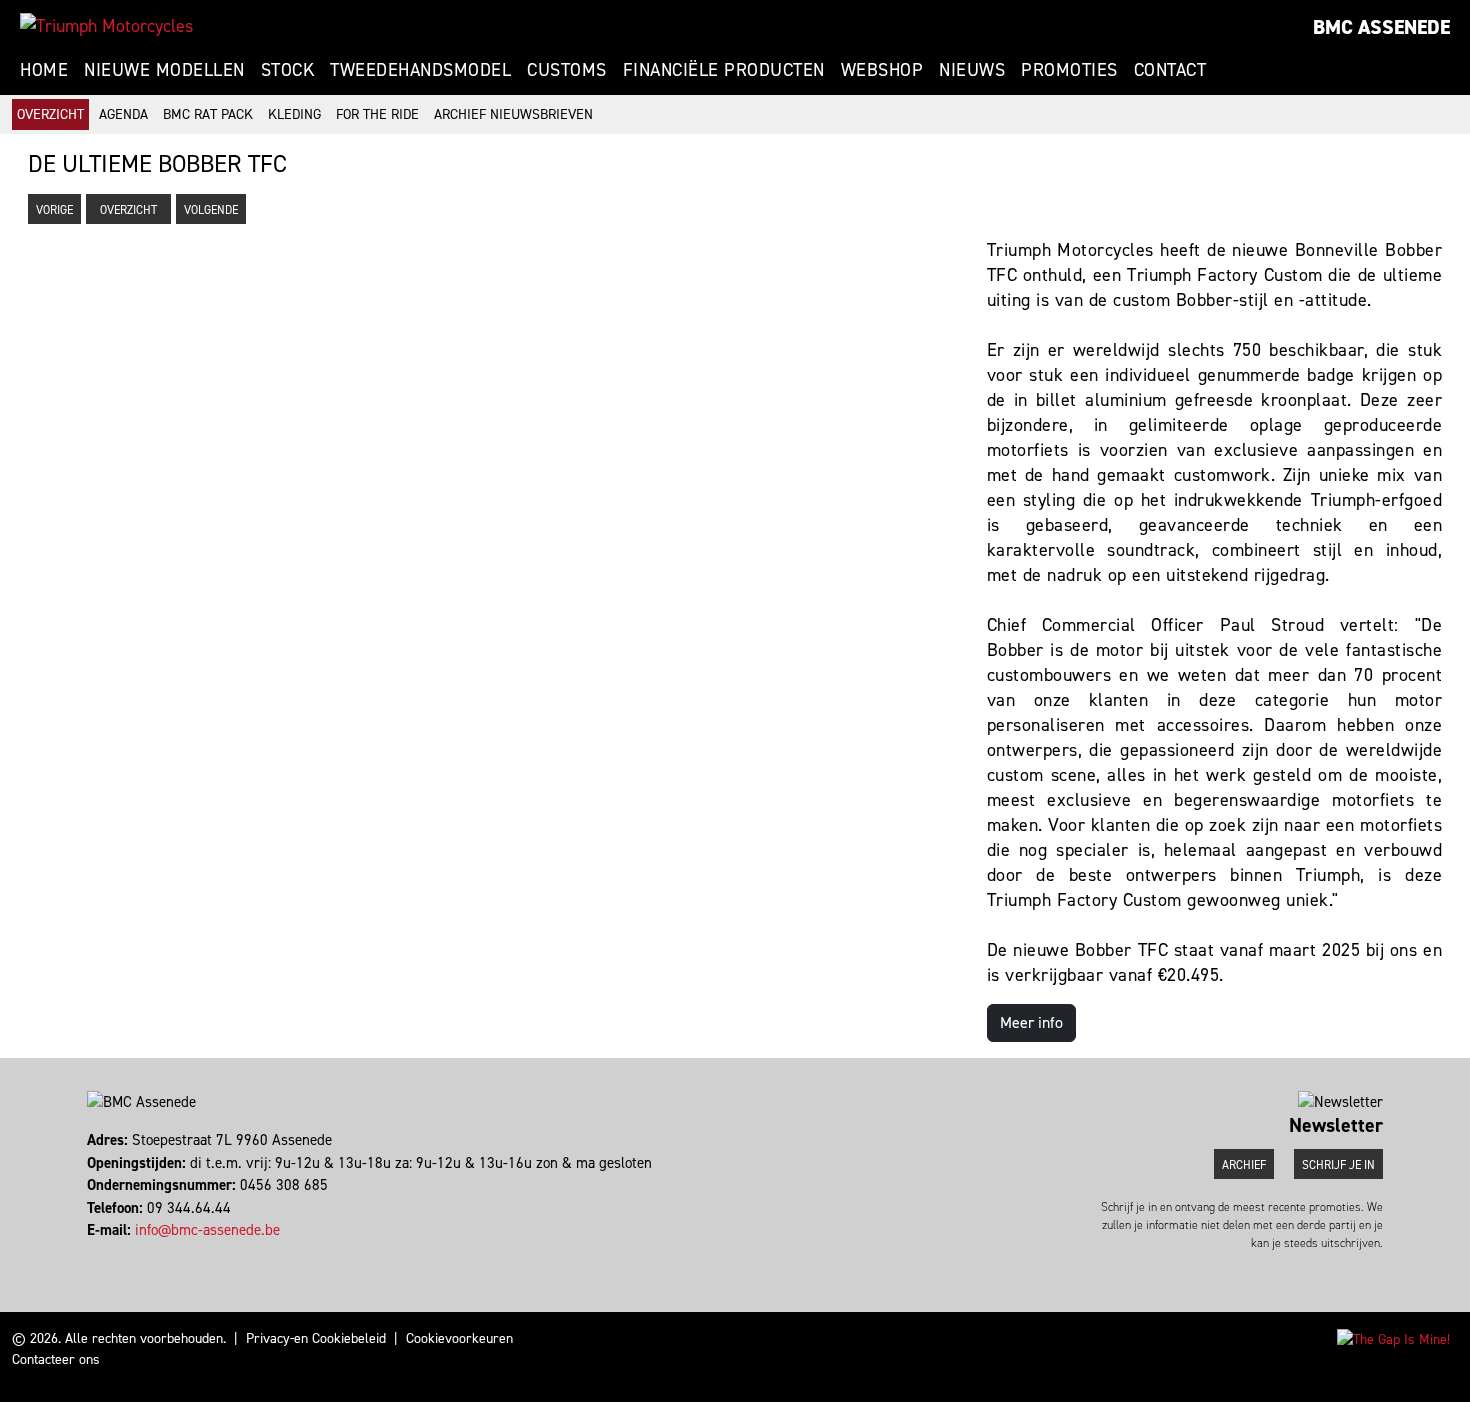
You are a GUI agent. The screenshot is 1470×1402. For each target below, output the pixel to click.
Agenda (123, 114)
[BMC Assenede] (106, 26)
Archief (1244, 1165)
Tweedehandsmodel (420, 70)
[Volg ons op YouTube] (116, 1253)
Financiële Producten (724, 70)
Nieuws (972, 70)
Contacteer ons (56, 1359)
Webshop (882, 70)
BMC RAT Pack (208, 114)
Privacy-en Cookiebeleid (316, 1338)
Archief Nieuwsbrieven (513, 114)
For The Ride (377, 114)
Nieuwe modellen (164, 70)
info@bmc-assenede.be (207, 1230)
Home (44, 70)
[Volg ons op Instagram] (98, 1253)
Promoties (1069, 70)
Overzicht (50, 114)
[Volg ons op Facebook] (89, 1253)
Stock (288, 70)
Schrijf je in (1338, 1165)
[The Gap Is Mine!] (1393, 1338)
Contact (1170, 70)
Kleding (294, 114)
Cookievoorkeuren (459, 1338)
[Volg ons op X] (107, 1253)
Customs (567, 70)
